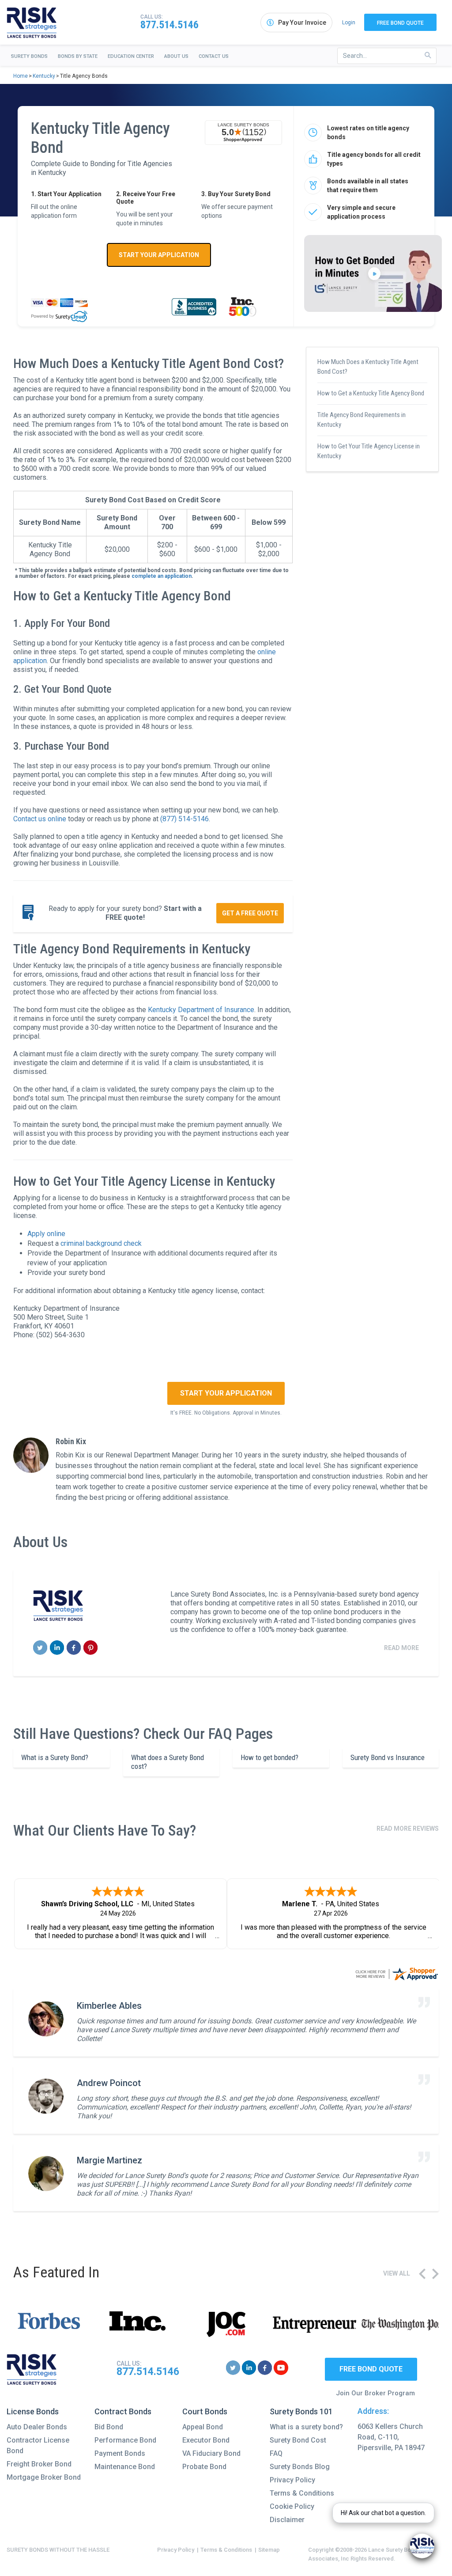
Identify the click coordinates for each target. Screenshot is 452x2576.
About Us (176, 56)
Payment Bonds (120, 2453)
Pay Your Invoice (302, 23)
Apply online (46, 1234)
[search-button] (428, 55)
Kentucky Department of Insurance (201, 1010)
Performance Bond (125, 2440)
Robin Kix (71, 1441)
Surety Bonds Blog (300, 2467)
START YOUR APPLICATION (159, 255)
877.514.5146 (169, 25)
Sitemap (269, 2550)
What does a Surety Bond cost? (168, 1762)
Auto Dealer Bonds (37, 2427)
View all (397, 2273)
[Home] (32, 23)
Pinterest (91, 1648)
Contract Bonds (123, 2411)
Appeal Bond (203, 2427)
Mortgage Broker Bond (44, 2477)
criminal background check (101, 1243)
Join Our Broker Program (375, 2393)
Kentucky (44, 76)
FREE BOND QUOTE (371, 2369)
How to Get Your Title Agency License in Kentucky (369, 451)
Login (349, 23)
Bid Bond (109, 2427)
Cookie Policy (292, 2506)
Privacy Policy (292, 2480)
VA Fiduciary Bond (211, 2453)
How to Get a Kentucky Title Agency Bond (371, 393)
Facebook (74, 1648)
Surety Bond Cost (298, 2440)
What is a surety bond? (306, 2427)
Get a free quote (250, 913)
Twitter (40, 1648)
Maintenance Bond (125, 2467)
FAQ (276, 2453)
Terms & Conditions (302, 2493)
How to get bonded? (269, 1757)
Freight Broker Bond (39, 2464)
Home (21, 76)
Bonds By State (78, 56)
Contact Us (214, 56)
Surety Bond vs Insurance (388, 1757)
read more (401, 1648)
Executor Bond (206, 2440)
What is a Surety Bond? (55, 1757)
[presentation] (422, 2274)
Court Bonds (205, 2411)
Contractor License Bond (38, 2445)
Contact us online (40, 819)
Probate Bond (204, 2467)
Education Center (131, 56)
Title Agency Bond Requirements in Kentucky (362, 420)
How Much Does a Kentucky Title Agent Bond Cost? (368, 367)
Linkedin (57, 1648)
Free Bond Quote (400, 23)
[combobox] (387, 56)
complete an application (162, 576)
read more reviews (408, 1829)
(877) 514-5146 (185, 819)
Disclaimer (287, 2520)
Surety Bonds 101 (301, 2411)
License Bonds (33, 2411)
